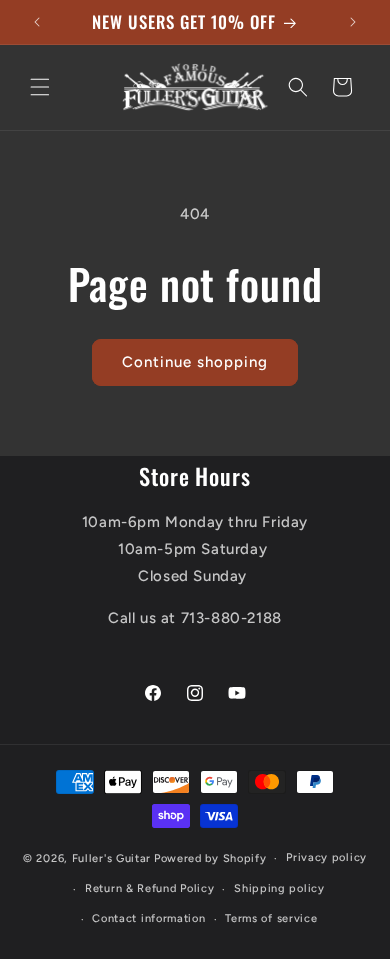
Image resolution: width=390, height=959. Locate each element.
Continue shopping (195, 362)
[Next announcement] (353, 22)
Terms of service (271, 918)
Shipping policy (279, 888)
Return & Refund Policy (149, 888)
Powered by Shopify (210, 858)
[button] (40, 87)
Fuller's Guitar (112, 858)
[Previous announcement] (37, 22)
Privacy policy (326, 857)
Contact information (148, 918)
